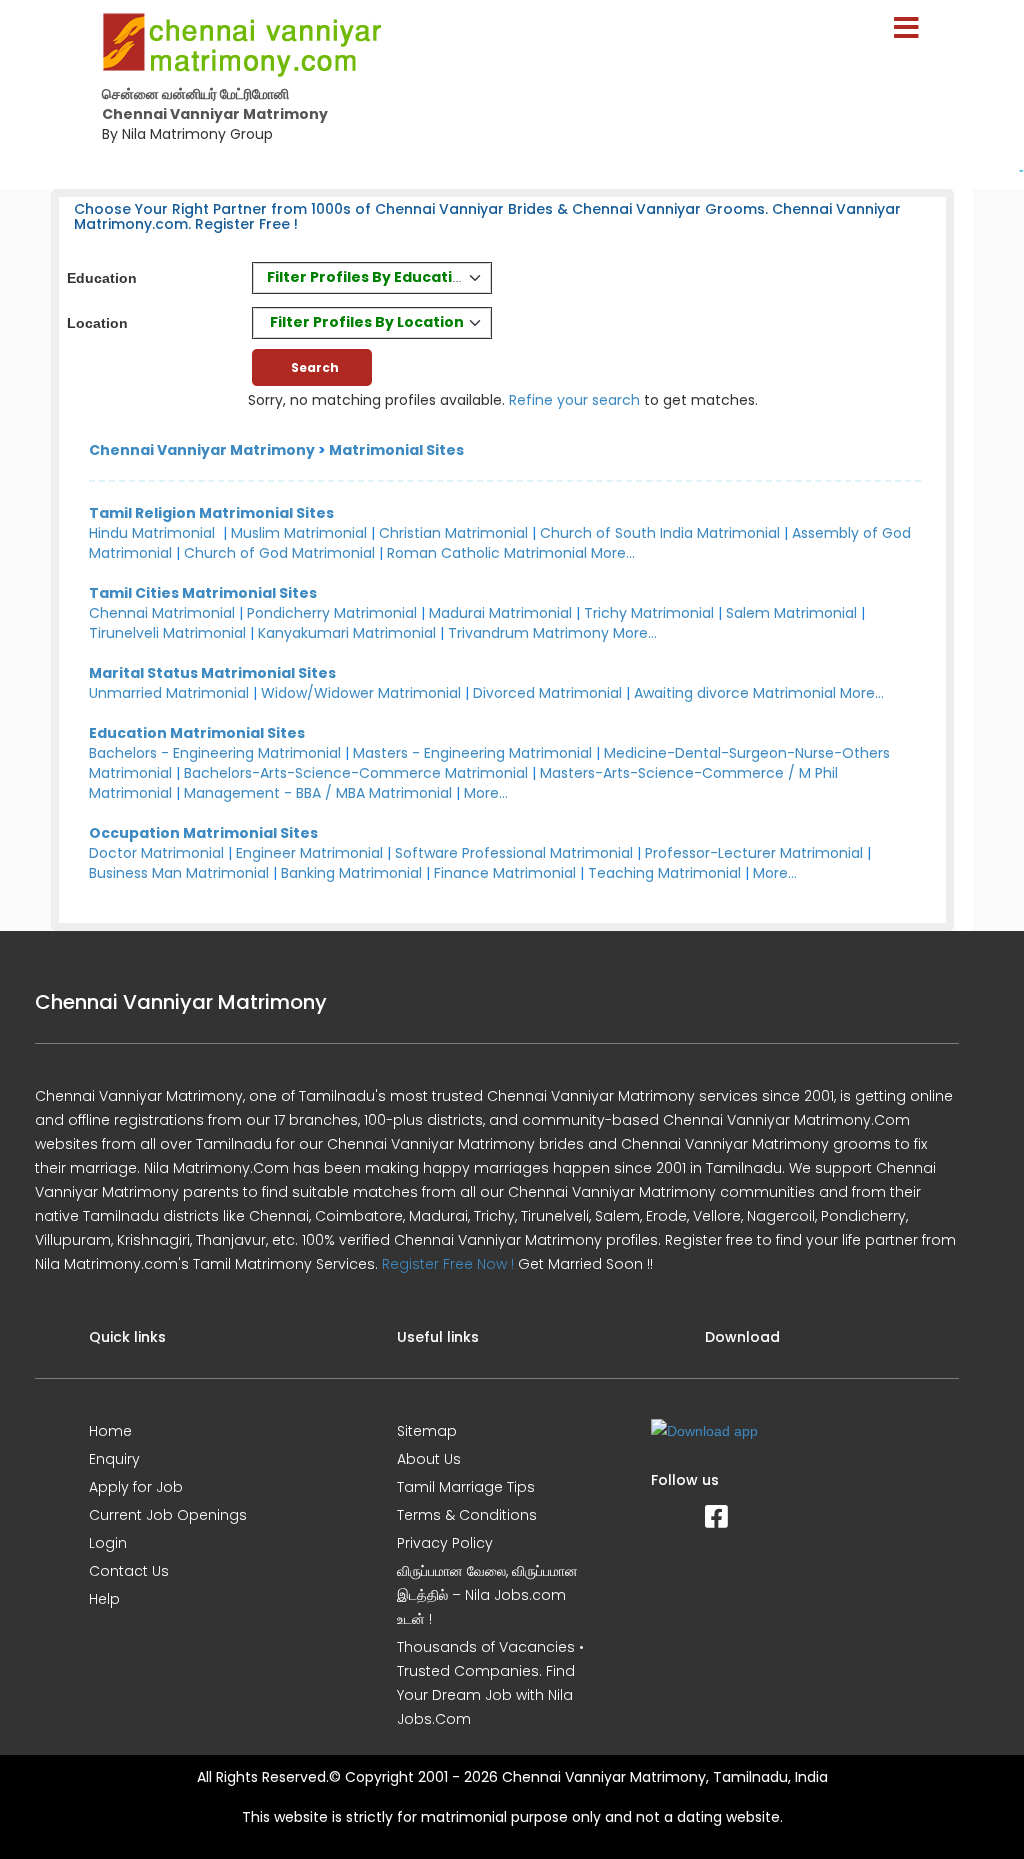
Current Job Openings (168, 1515)
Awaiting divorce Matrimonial (735, 693)
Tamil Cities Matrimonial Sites (203, 593)
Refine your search (574, 400)
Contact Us (129, 1571)
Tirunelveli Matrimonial (167, 633)
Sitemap (427, 1431)
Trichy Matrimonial (649, 613)
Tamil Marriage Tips (466, 1487)
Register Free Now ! (448, 1264)
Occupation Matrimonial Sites (203, 833)
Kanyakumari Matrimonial (347, 633)
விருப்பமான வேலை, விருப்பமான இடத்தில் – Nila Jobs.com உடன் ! (487, 1595)
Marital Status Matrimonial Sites (212, 673)
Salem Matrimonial (791, 613)
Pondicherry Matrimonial (332, 613)
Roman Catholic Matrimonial (487, 553)
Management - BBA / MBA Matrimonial (318, 793)
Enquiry (114, 1459)
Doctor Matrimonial (156, 853)
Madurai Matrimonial (500, 613)
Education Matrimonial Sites (197, 733)
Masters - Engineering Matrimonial (472, 753)
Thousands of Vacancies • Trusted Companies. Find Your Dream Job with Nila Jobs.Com (490, 1683)
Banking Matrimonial (351, 873)
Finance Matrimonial (505, 873)
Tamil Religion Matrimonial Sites (211, 513)
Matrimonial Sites (396, 450)
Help (104, 1599)
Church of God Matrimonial (279, 553)
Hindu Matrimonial (152, 533)
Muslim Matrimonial (299, 533)
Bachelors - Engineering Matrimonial (215, 753)
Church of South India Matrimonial (660, 533)
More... (613, 553)
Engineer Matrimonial (309, 853)
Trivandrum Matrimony (528, 633)
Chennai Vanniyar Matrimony (202, 450)
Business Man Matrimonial (179, 873)
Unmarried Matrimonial (169, 693)
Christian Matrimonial (453, 533)
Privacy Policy (445, 1543)
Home (110, 1431)
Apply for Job (136, 1487)
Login (108, 1543)
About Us (429, 1459)
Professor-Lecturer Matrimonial (754, 853)
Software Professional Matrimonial (514, 853)
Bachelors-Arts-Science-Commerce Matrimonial (356, 773)
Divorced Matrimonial (547, 693)
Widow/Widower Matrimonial (361, 693)
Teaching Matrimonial (664, 873)
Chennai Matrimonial (162, 613)
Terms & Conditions (467, 1515)
